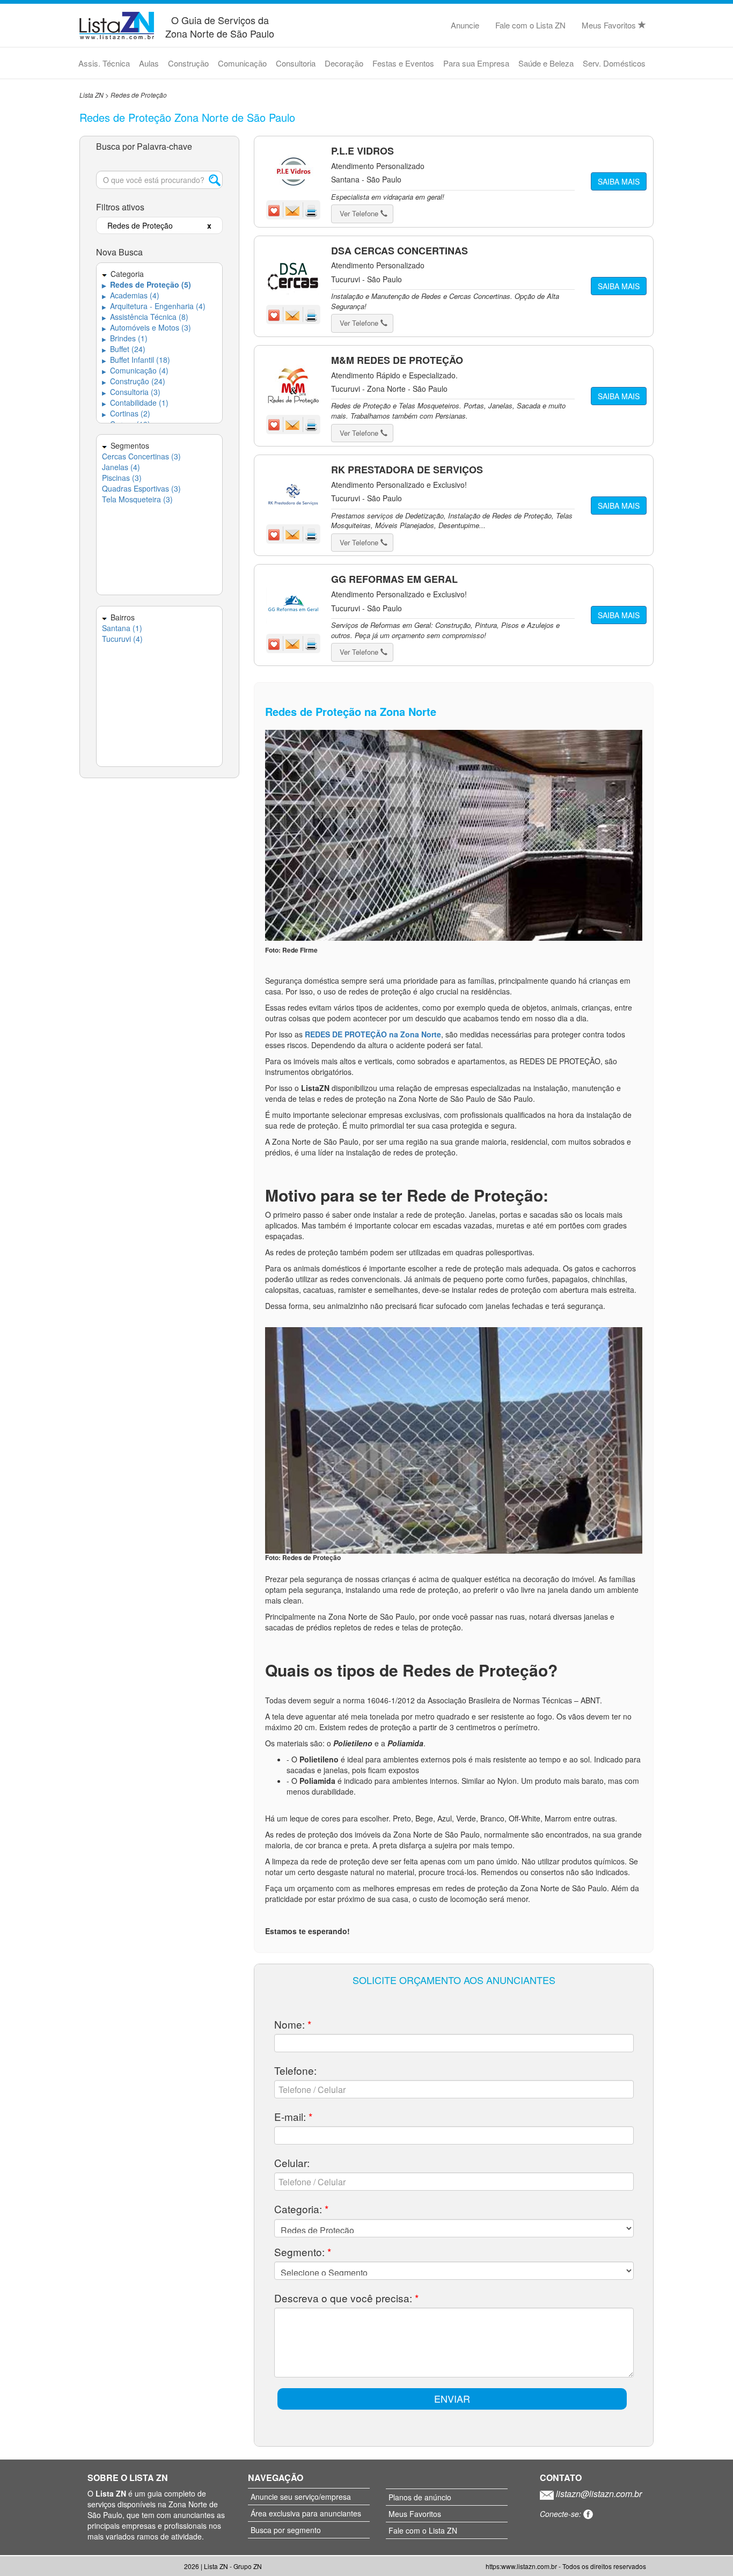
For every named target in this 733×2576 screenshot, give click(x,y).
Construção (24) (134, 381)
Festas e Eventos (403, 63)
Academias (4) (131, 295)
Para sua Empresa (476, 63)
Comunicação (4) (135, 370)
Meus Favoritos (610, 25)
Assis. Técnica (104, 63)
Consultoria (296, 63)
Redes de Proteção (139, 95)
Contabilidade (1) (135, 402)
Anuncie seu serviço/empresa (301, 2497)
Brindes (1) (125, 338)
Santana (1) (122, 628)
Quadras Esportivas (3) (141, 488)
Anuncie (465, 25)
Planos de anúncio (420, 2497)
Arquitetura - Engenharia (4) (154, 306)
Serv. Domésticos (614, 63)
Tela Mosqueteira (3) (137, 499)
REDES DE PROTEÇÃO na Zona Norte (373, 1034)
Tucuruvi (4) (122, 639)
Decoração (344, 63)
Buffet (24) (124, 349)
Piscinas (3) (122, 478)
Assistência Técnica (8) (145, 317)
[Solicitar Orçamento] (294, 209)
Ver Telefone (360, 213)
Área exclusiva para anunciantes (306, 2513)
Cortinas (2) (126, 413)
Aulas (149, 63)
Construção (188, 63)
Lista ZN (91, 95)
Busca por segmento (286, 2530)
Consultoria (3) (131, 392)
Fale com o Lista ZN (530, 25)
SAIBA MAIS (619, 181)
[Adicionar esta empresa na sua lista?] (275, 209)
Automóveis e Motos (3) (146, 327)
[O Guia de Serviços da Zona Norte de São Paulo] (117, 24)
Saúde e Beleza (546, 63)
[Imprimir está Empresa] (311, 209)
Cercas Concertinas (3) (141, 456)
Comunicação (242, 63)
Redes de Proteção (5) (146, 284)
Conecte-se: (562, 2514)
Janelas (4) (121, 467)
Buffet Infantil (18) (136, 360)
